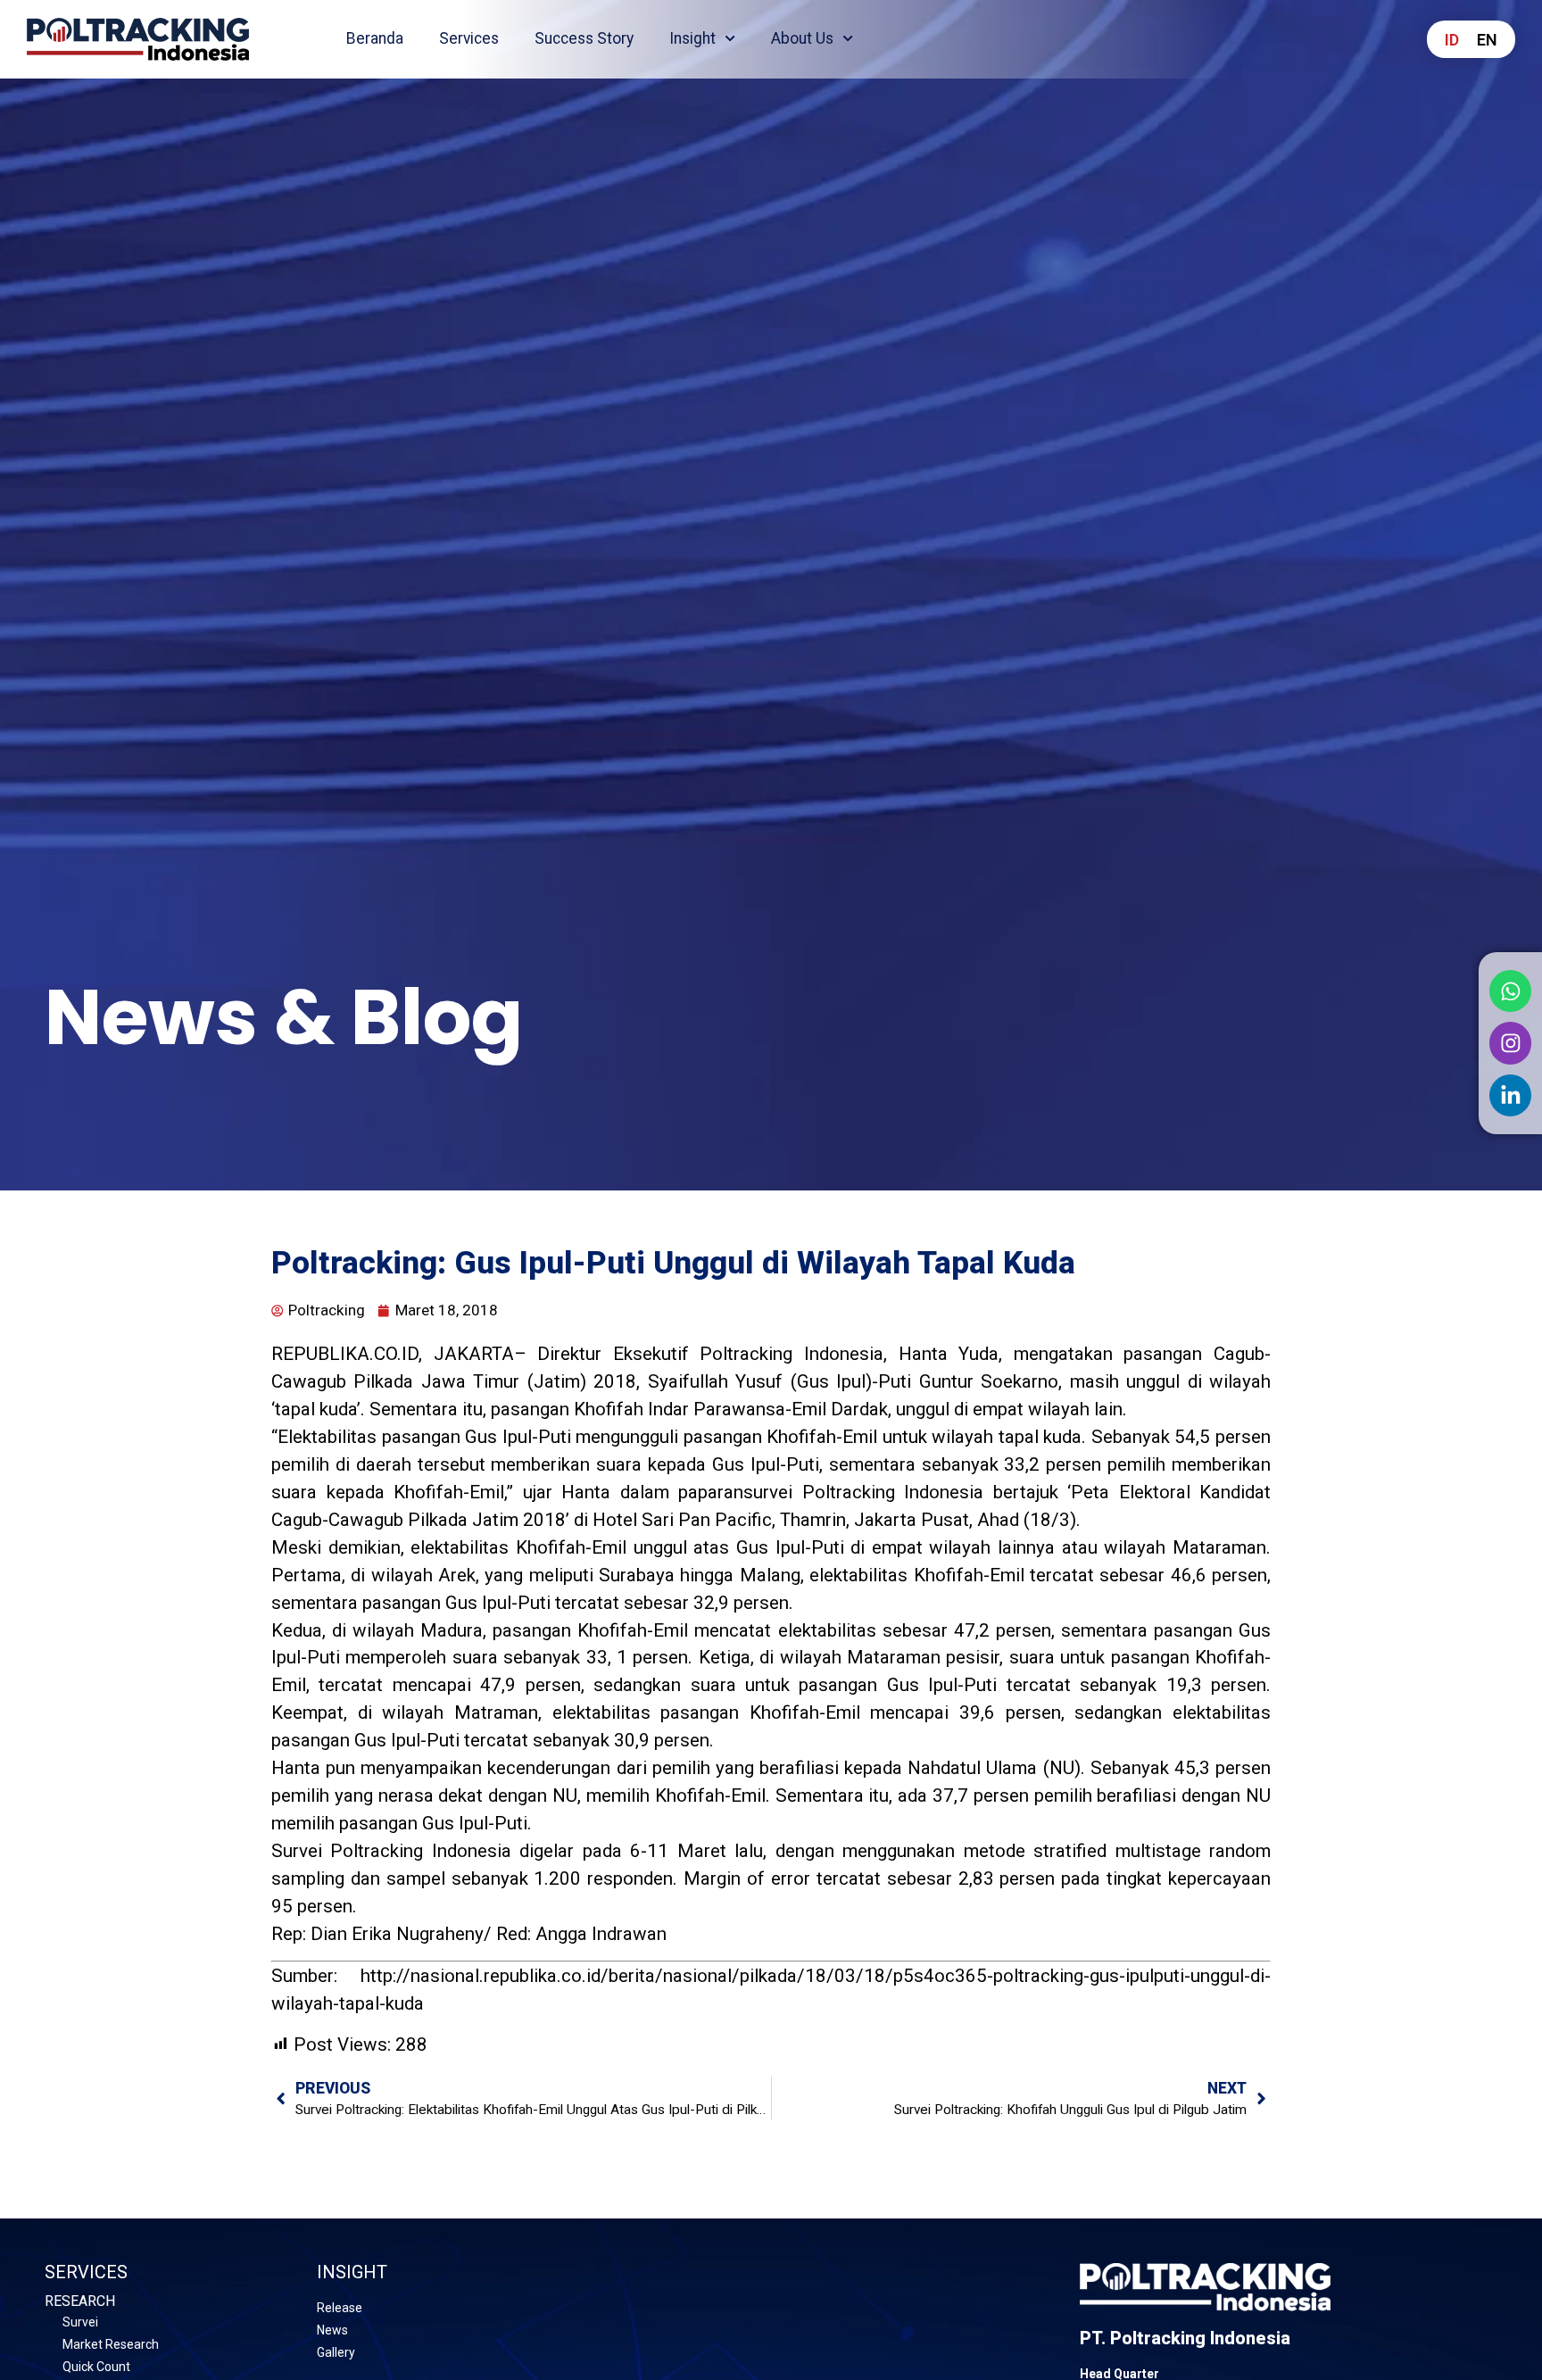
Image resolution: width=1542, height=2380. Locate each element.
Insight (692, 38)
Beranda (375, 38)
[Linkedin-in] (1511, 1096)
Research (80, 2301)
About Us (802, 38)
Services (469, 38)
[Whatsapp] (1511, 991)
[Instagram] (1511, 1043)
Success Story (584, 38)
